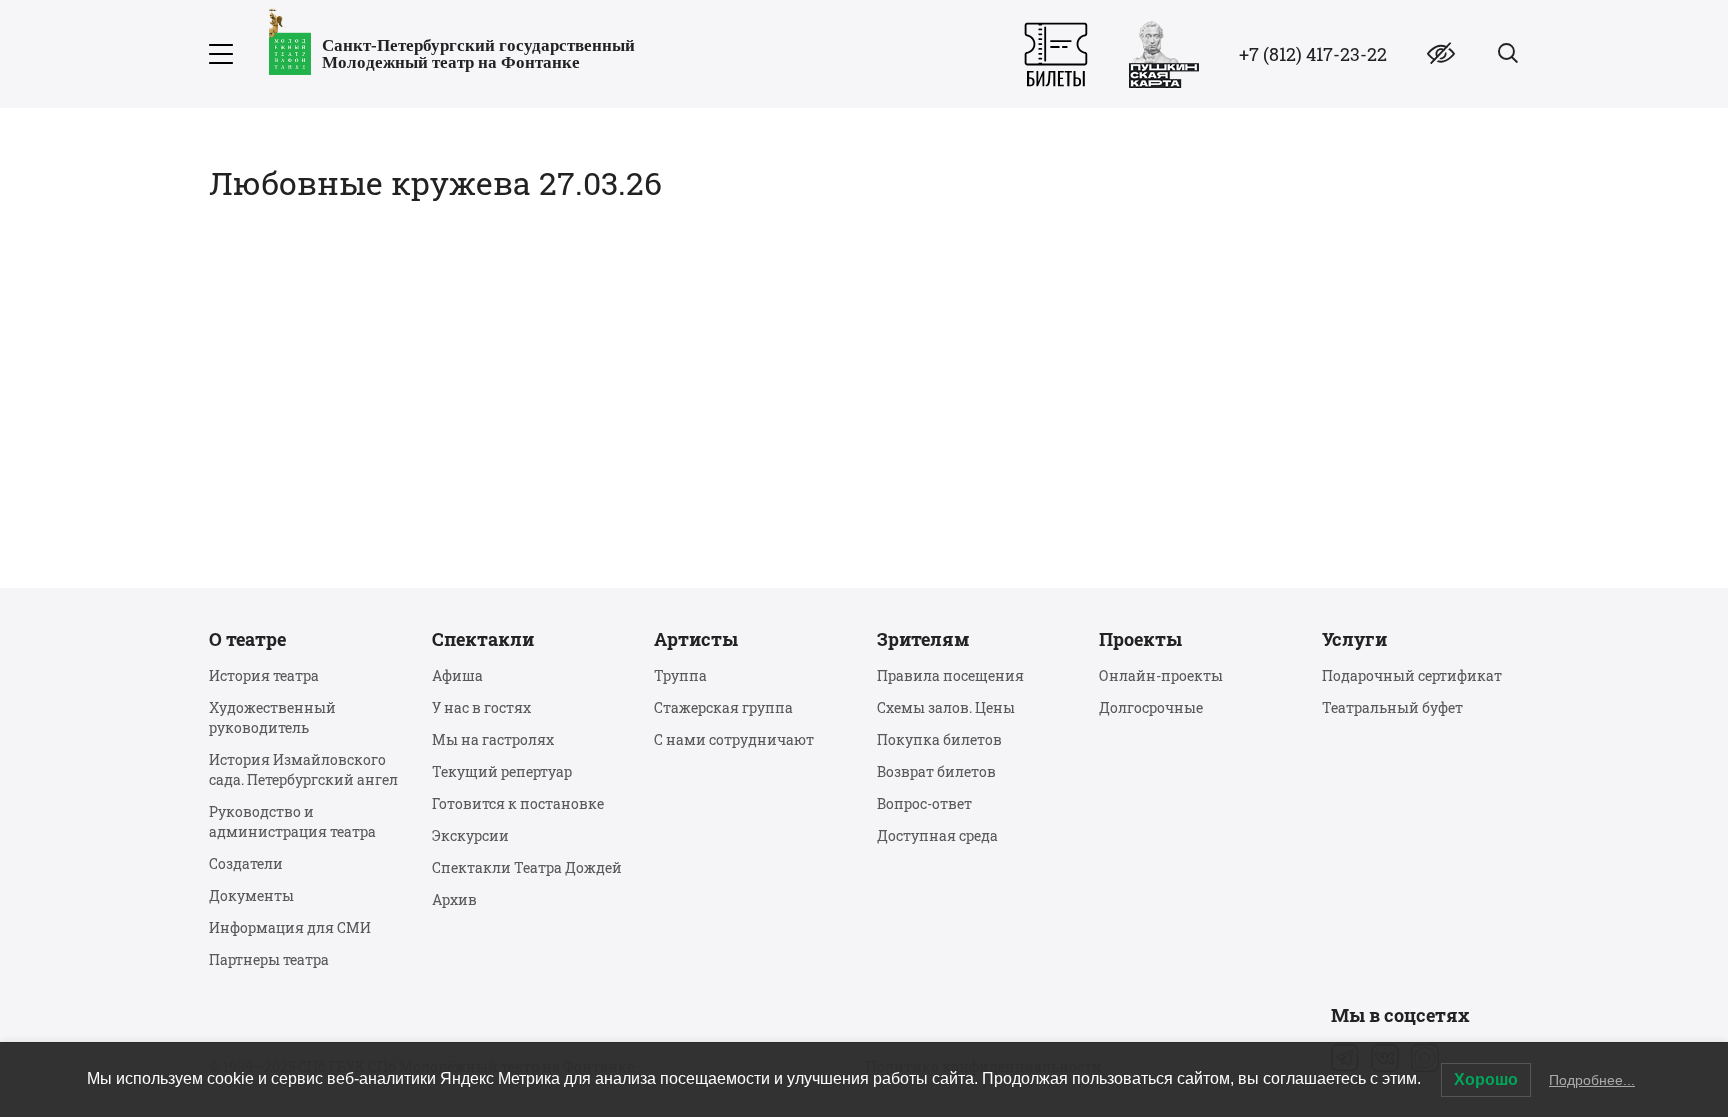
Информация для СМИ (290, 927)
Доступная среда (937, 835)
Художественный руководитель (272, 717)
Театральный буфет (1392, 707)
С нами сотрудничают (734, 739)
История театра (264, 675)
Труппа (680, 675)
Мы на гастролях (493, 739)
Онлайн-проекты (1161, 675)
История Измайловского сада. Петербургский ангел (303, 769)
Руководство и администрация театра (292, 821)
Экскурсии (470, 835)
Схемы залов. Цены (946, 707)
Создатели (246, 863)
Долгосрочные (1151, 707)
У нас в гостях (481, 707)
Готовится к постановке (518, 803)
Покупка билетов (939, 739)
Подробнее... (1592, 1080)
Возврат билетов (936, 771)
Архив (454, 899)
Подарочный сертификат (1412, 675)
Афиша (457, 675)
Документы (251, 895)
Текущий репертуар (502, 771)
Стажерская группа (723, 707)
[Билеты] (1056, 54)
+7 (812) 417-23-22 (1313, 54)
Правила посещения (950, 675)
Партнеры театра (269, 959)
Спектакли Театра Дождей (527, 867)
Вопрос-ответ (924, 803)
